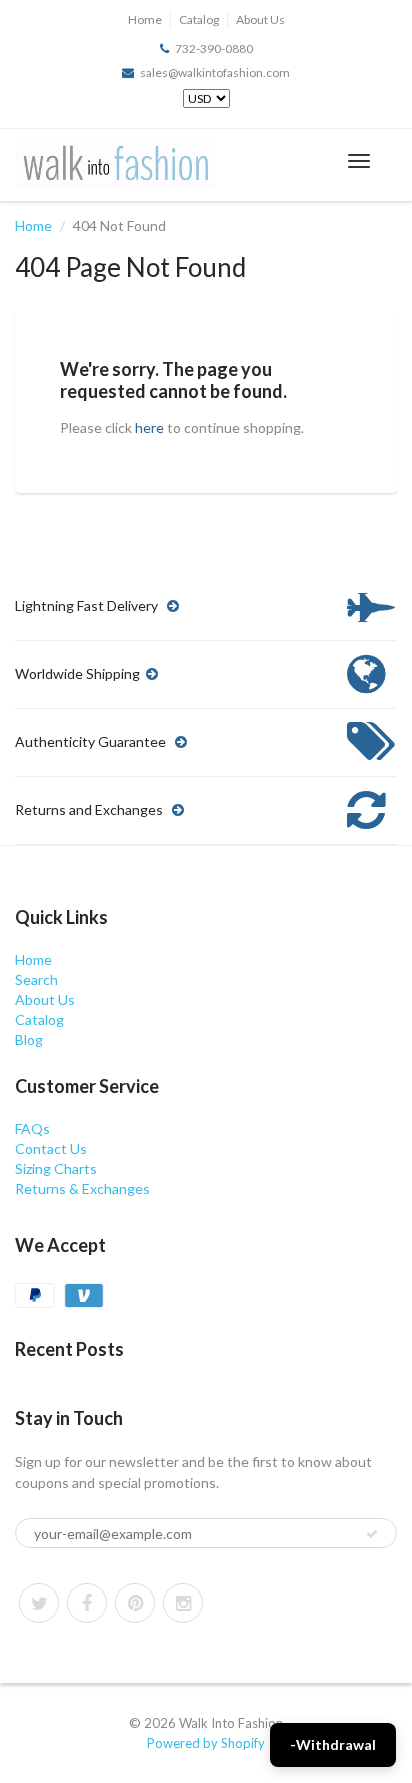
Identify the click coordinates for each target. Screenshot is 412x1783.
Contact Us (51, 1148)
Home (145, 19)
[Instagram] (183, 1603)
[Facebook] (87, 1603)
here (149, 427)
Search (36, 979)
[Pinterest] (135, 1603)
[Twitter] (39, 1603)
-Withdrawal (333, 1744)
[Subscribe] (372, 1534)
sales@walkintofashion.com (215, 72)
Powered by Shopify (206, 1743)
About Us (260, 19)
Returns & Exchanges (82, 1188)
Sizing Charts (56, 1168)
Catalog (199, 19)
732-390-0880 (214, 48)
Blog (29, 1039)
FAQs (32, 1128)
